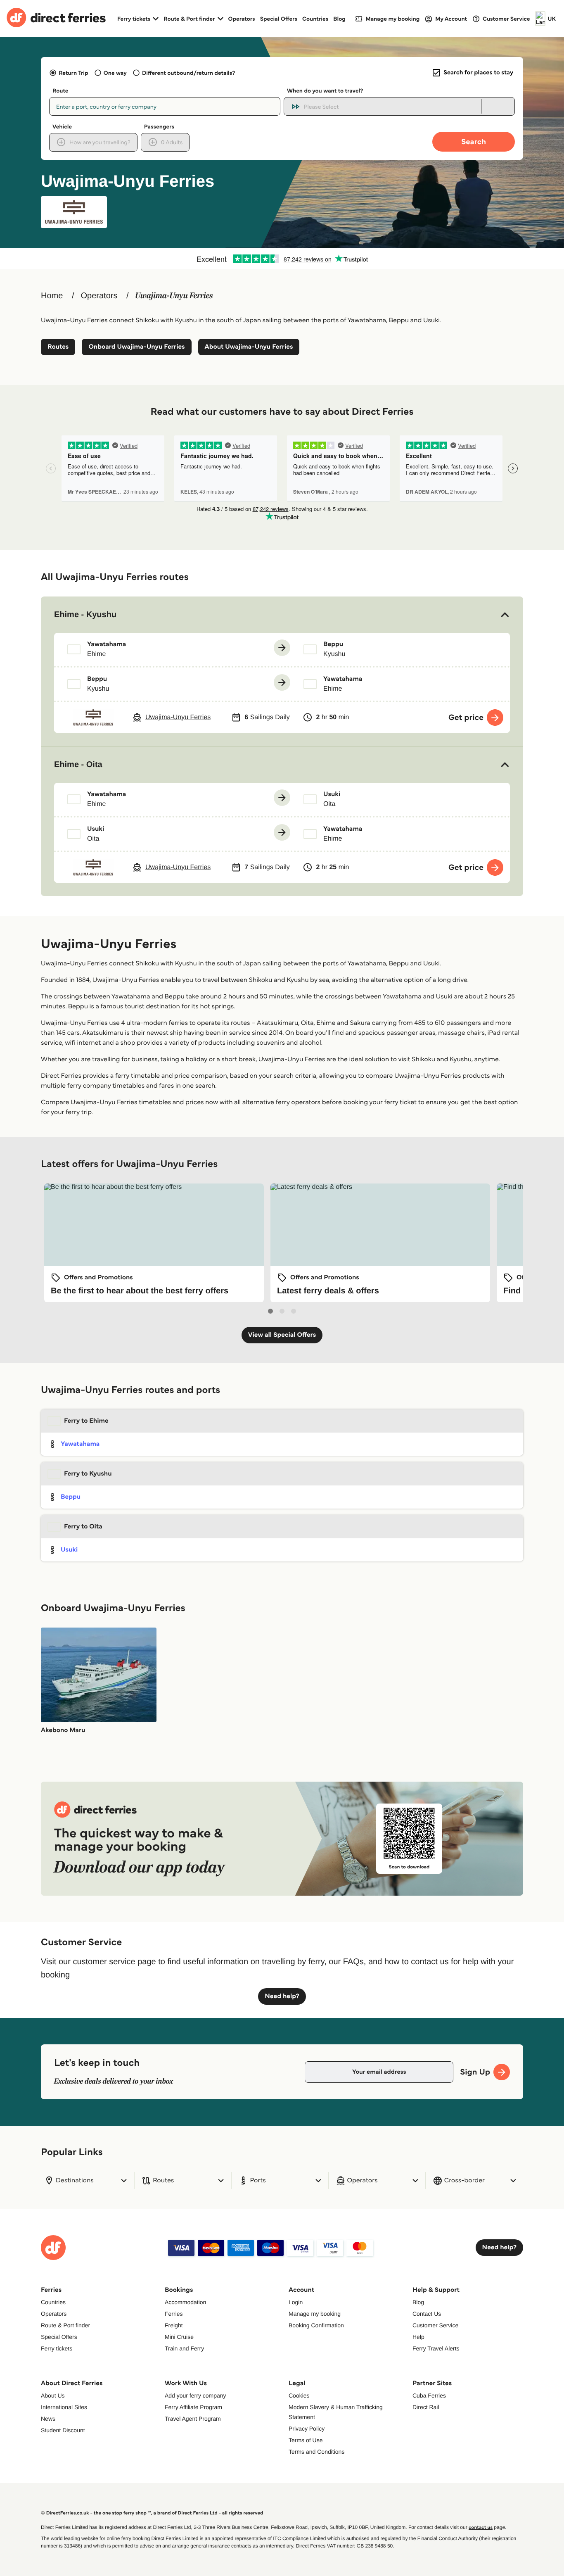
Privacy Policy (307, 2429)
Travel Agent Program (193, 2419)
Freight (174, 2325)
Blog (339, 19)
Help (418, 2337)
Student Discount (63, 2430)
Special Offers (279, 19)
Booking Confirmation (316, 2325)
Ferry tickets (57, 2348)
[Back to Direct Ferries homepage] (56, 19)
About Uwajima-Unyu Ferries (249, 347)
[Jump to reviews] (282, 259)
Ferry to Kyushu (88, 1474)
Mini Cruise (179, 2337)
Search (474, 141)
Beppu (71, 1497)
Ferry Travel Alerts (436, 2348)
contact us (481, 2527)
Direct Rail (426, 2407)
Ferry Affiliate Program (193, 2407)
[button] (282, 615)
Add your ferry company (196, 2395)
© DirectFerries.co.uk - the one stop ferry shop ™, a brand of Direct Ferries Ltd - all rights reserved (152, 2513)
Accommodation (185, 2302)
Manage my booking (315, 2314)
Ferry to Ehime (86, 1421)
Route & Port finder (65, 2325)
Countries (315, 19)
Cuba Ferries (429, 2395)
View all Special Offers (282, 1335)
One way (115, 73)
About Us (53, 2395)
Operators (242, 19)
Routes (58, 347)
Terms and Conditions (316, 2452)
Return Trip (73, 73)
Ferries (174, 2314)
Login (296, 2302)
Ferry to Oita (83, 1527)
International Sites (64, 2407)
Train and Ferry (184, 2348)
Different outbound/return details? (188, 73)
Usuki (69, 1550)
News (48, 2419)
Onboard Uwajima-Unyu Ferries (136, 347)
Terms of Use (306, 2440)
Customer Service (435, 2325)
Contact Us (427, 2314)
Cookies (299, 2395)
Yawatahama (80, 1444)
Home (52, 296)
